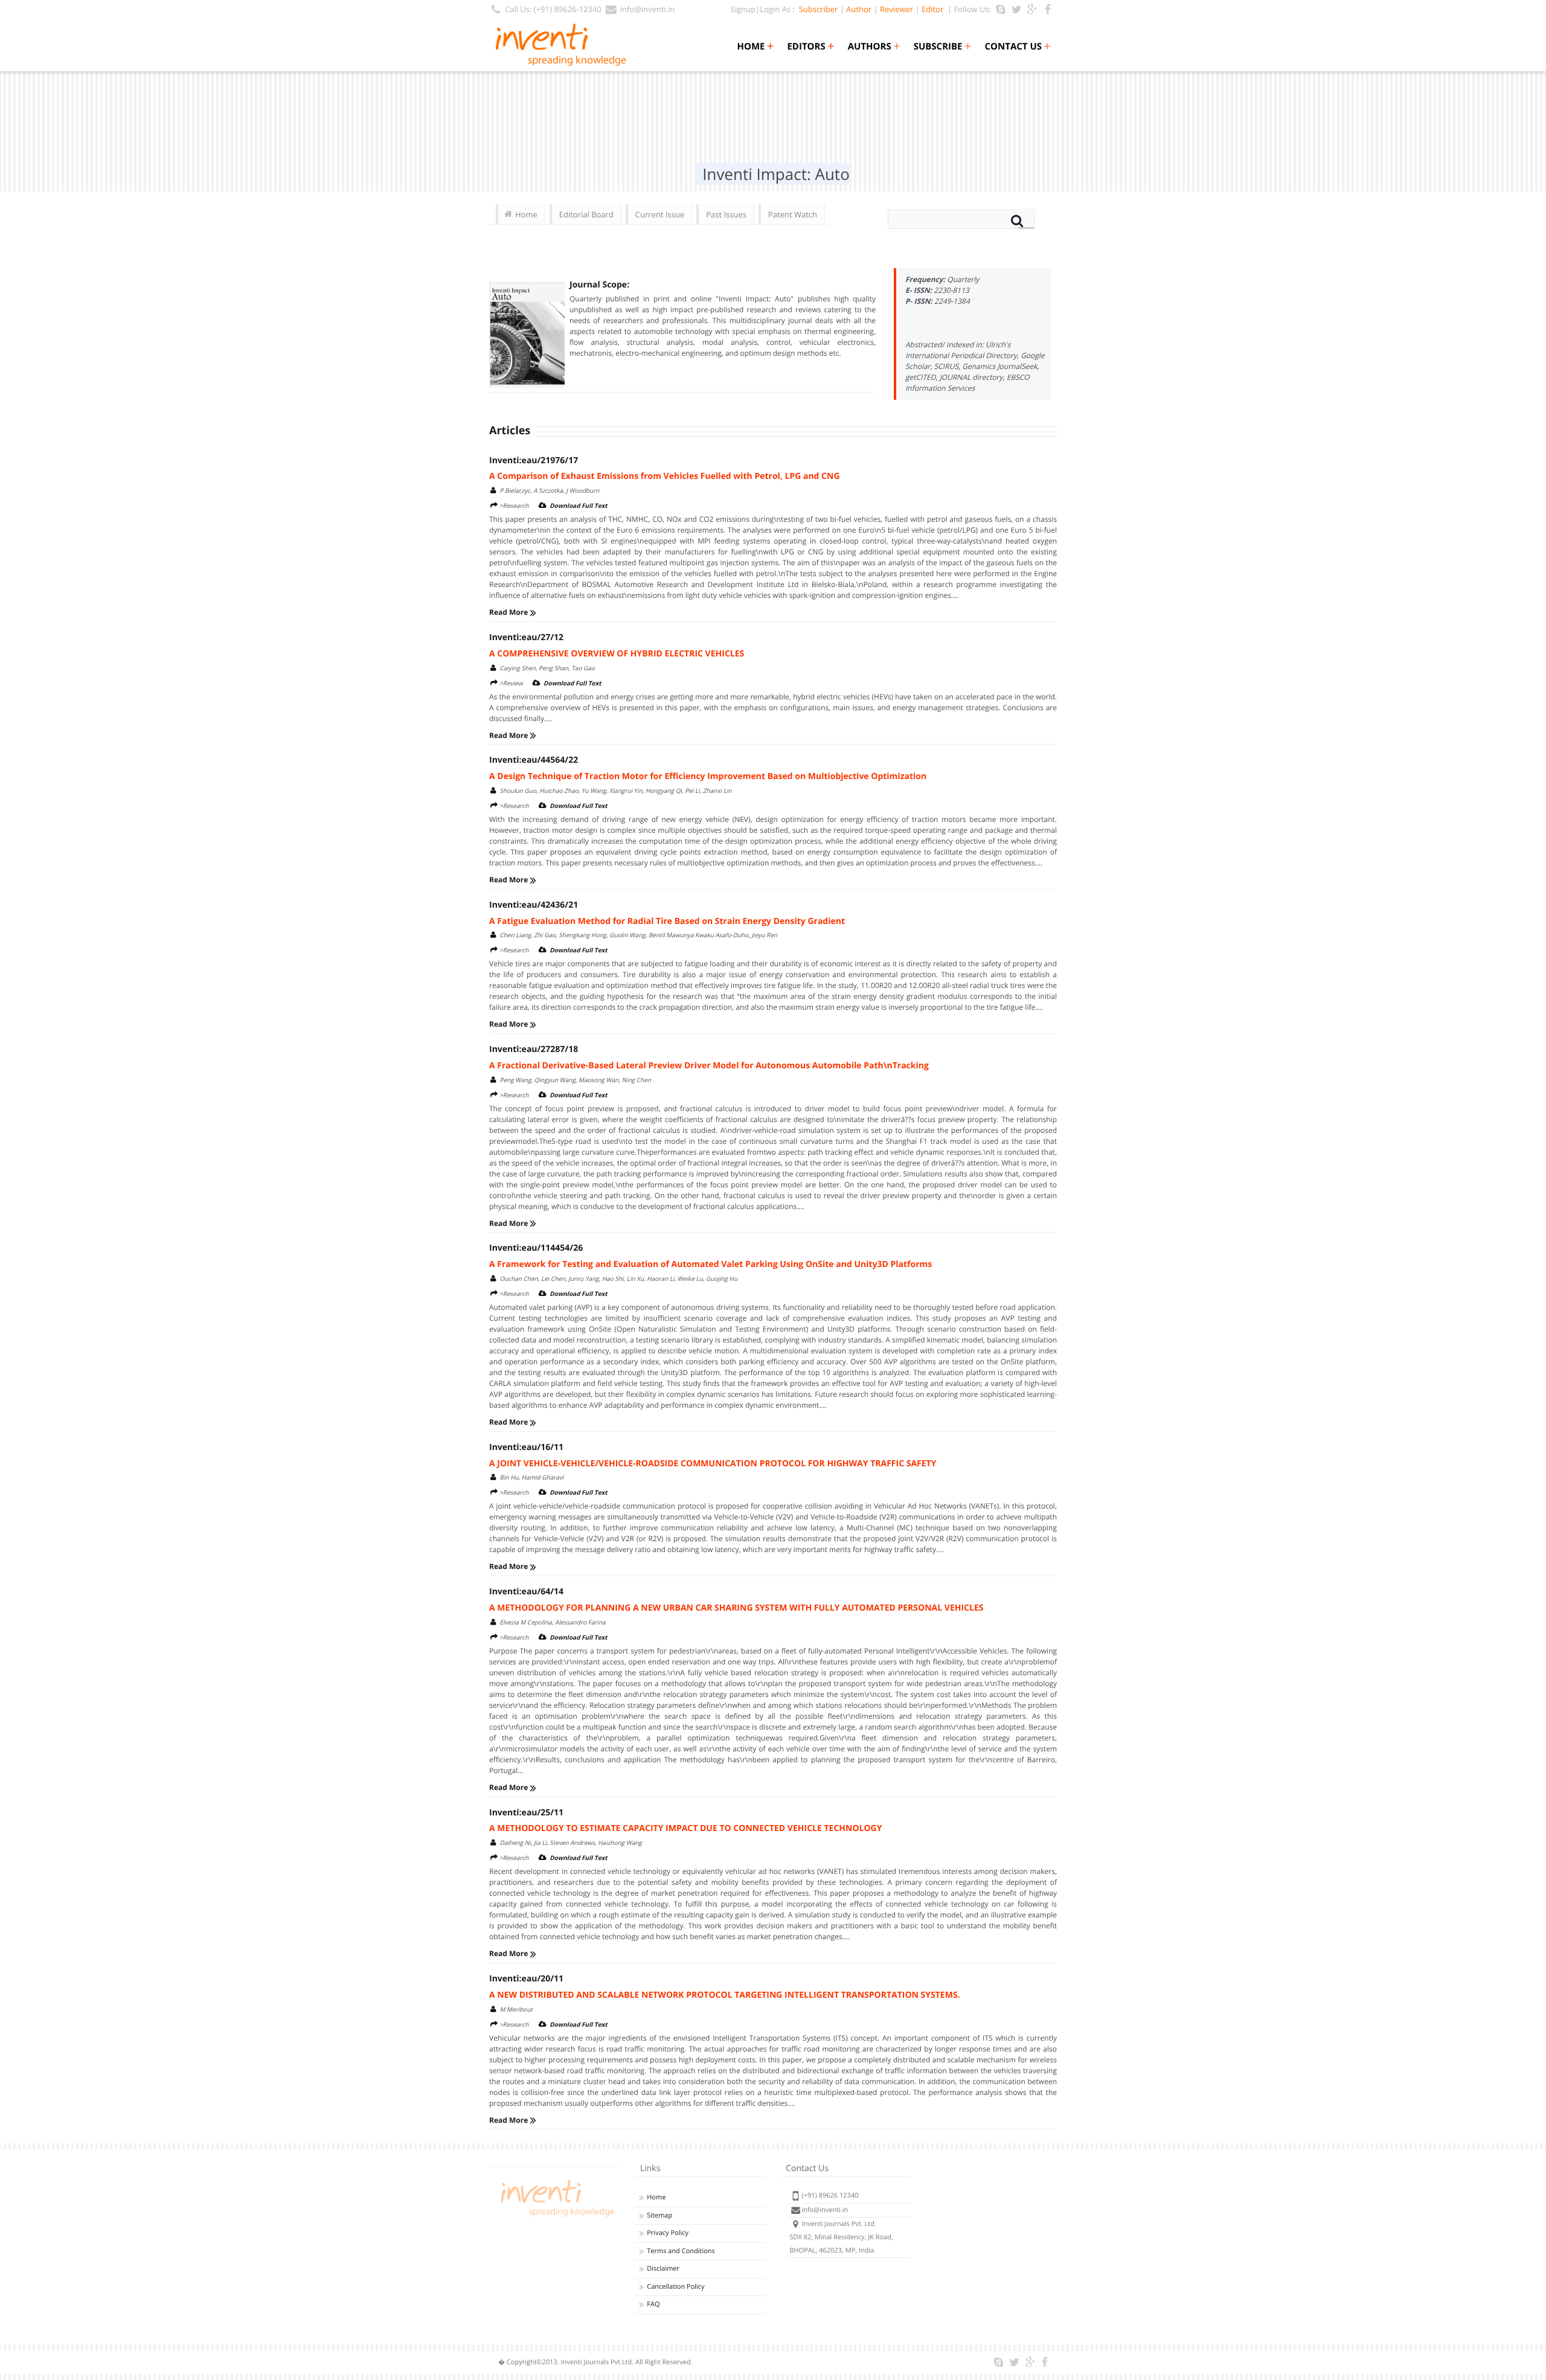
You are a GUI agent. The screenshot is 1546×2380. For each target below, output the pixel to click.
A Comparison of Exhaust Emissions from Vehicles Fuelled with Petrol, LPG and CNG (665, 476)
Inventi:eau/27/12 (526, 637)
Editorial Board (586, 214)
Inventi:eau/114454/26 (536, 1248)
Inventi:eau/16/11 (526, 1447)
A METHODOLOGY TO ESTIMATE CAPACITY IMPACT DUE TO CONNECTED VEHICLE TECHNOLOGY (685, 1828)
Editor (932, 9)
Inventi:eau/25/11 (526, 1813)
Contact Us (1018, 47)
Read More (509, 612)
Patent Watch (793, 214)
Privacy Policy (668, 2233)
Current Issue (660, 214)
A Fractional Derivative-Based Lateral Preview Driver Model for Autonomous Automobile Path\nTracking (709, 1066)
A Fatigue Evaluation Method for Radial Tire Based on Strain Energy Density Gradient (667, 921)
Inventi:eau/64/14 (526, 1592)
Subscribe (943, 47)
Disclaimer (663, 2269)
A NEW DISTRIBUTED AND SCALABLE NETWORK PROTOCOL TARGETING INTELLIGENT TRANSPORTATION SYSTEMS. (725, 1995)
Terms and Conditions (681, 2251)
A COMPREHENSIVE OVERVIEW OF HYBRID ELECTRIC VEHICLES (617, 654)
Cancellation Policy (675, 2287)
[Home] (556, 2217)
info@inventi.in (648, 9)
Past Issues (726, 214)
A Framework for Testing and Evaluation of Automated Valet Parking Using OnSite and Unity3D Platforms (710, 1264)
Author (859, 9)
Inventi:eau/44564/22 (534, 760)
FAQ (653, 2304)
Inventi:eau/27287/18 (534, 1049)
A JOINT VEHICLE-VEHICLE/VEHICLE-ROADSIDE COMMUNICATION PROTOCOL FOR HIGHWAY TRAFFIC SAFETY (713, 1464)
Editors (810, 47)
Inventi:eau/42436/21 (534, 905)
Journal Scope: (599, 285)
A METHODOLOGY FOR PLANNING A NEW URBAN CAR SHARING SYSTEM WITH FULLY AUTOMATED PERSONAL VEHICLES (736, 1608)
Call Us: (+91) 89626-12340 (553, 9)
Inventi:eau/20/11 (526, 1979)
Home (755, 47)
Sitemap (659, 2215)
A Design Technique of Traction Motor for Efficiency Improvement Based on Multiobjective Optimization (708, 776)
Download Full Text (579, 505)
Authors (874, 47)
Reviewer (896, 9)
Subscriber (816, 9)
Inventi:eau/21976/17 (534, 460)
